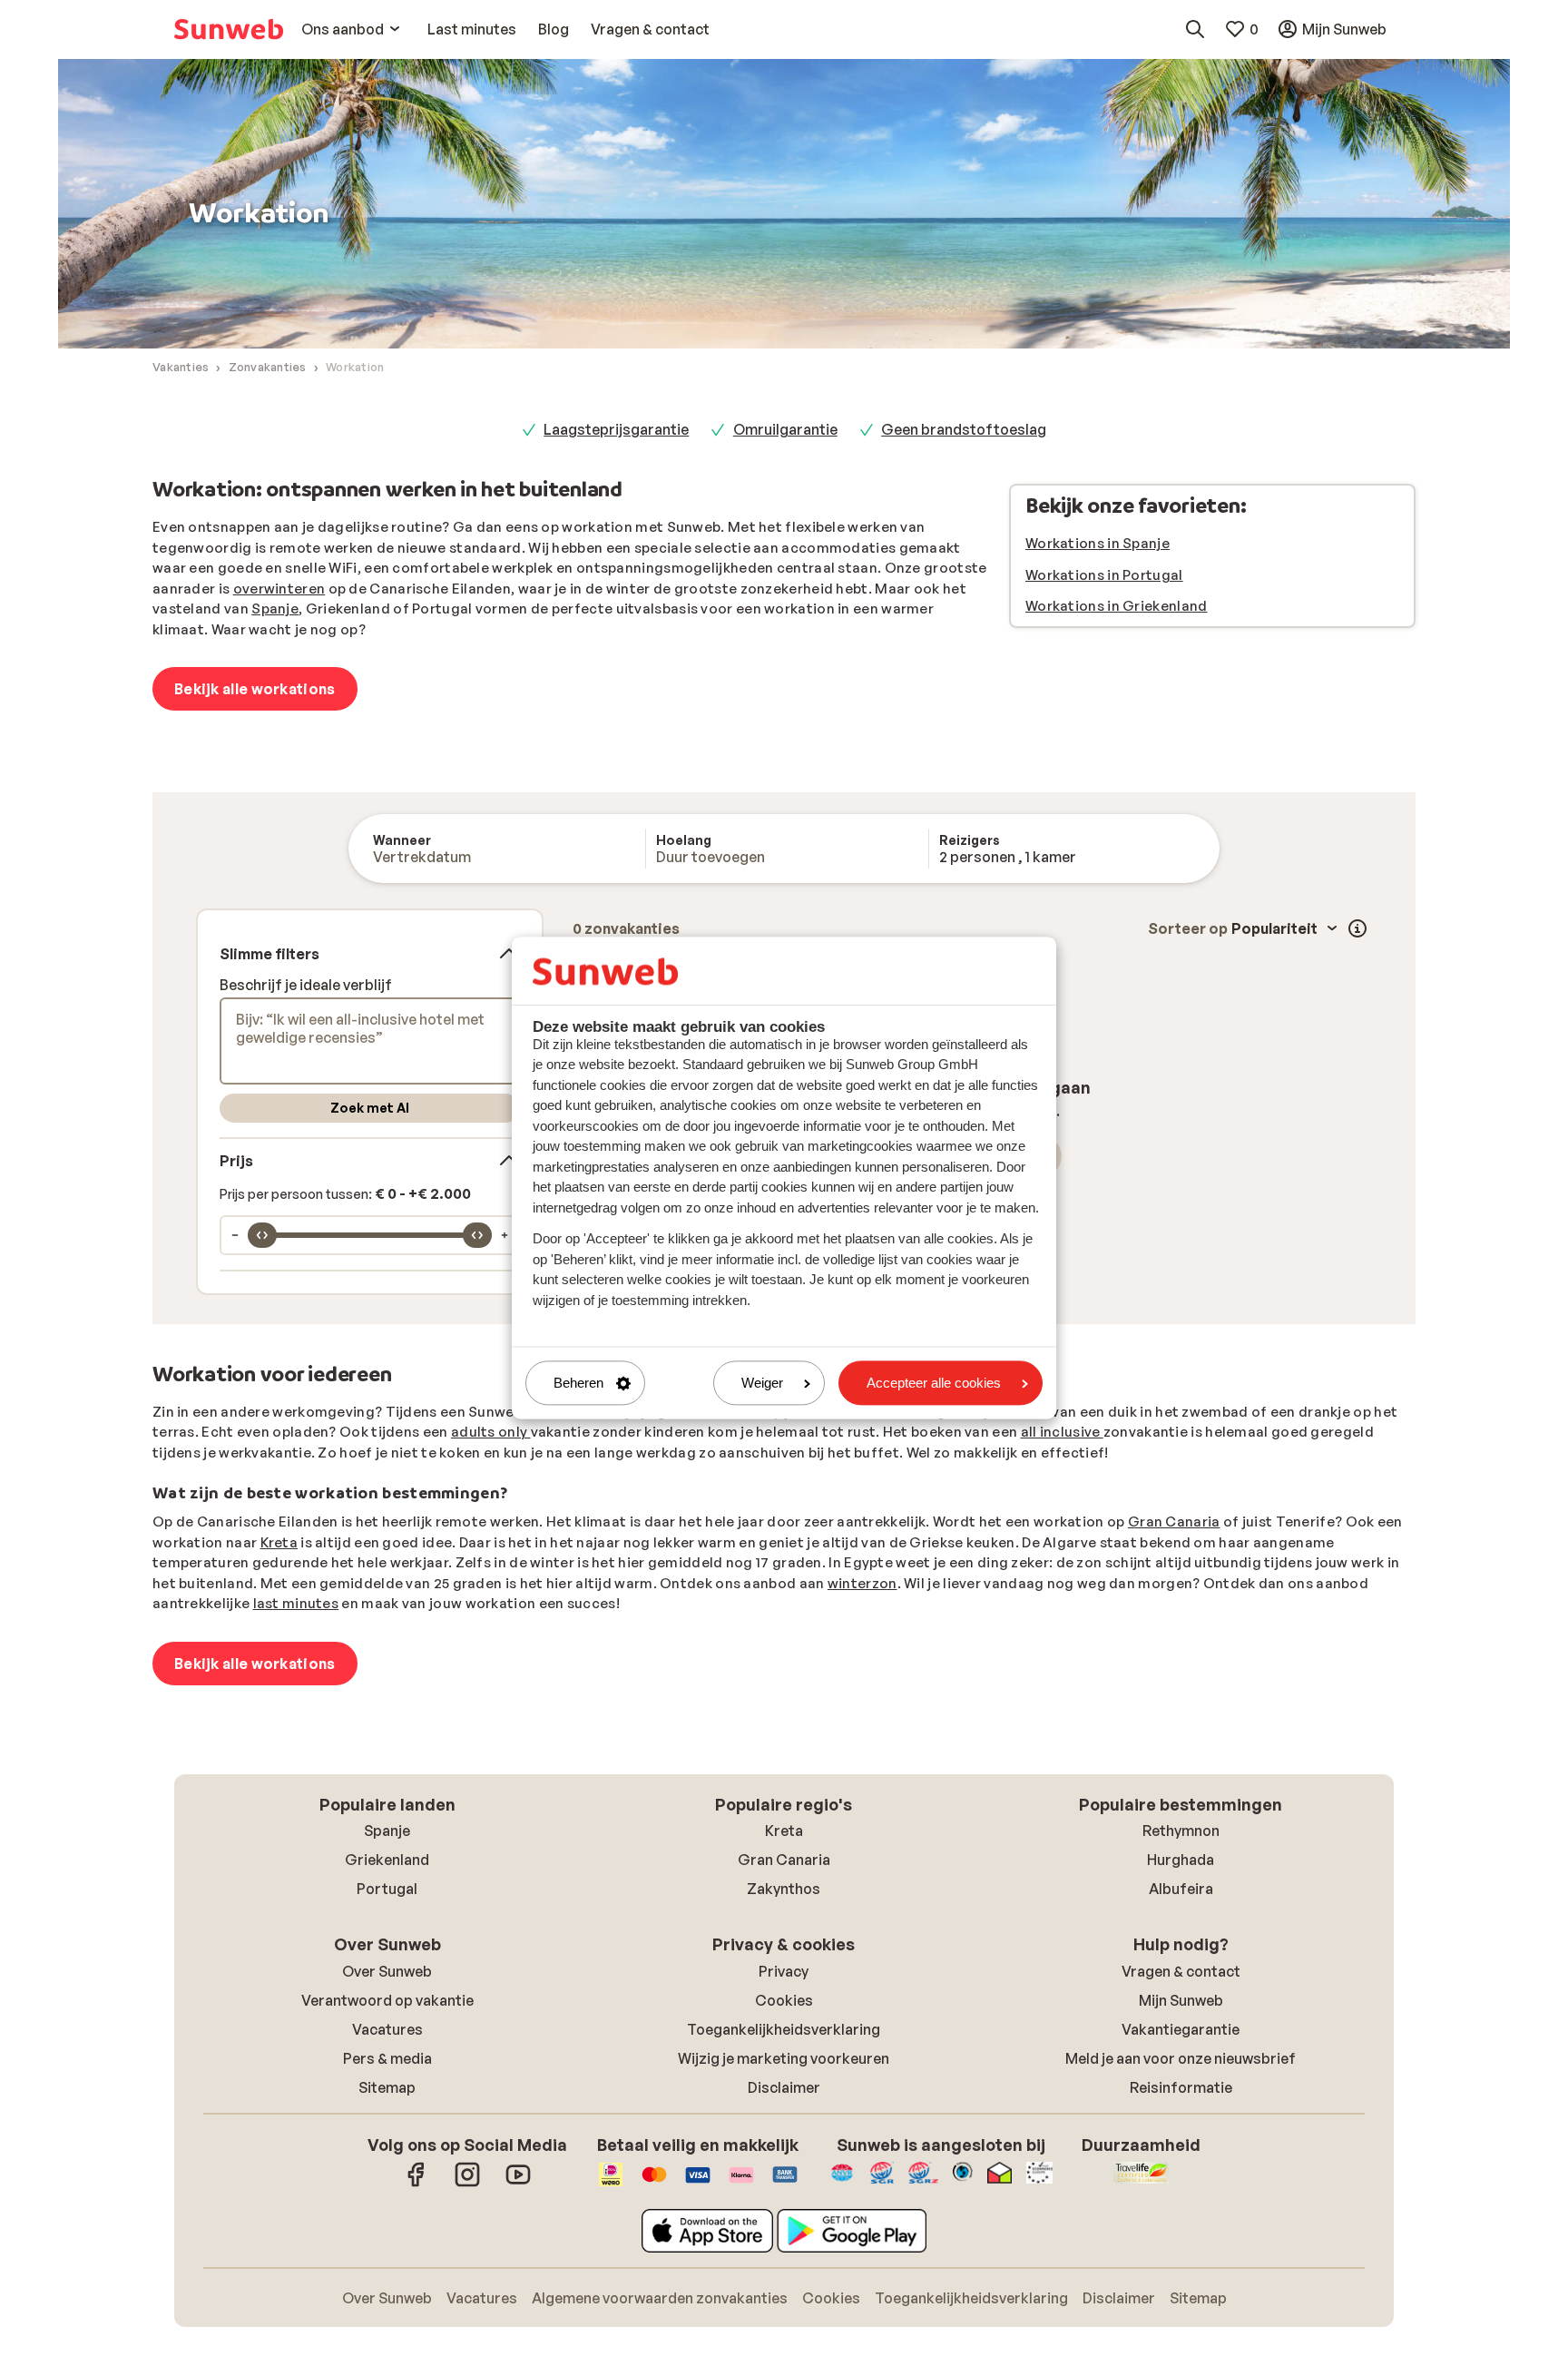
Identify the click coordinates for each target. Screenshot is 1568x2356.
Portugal (387, 1889)
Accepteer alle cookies (934, 1383)
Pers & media (387, 2058)
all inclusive (1062, 1432)
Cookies (784, 2000)
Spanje (275, 609)
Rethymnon (1181, 1831)
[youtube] (518, 2184)
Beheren (578, 1383)
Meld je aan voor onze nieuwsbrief (1181, 2058)
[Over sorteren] (1357, 928)
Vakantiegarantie (1181, 2029)
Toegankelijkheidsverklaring (784, 2029)
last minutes (296, 1603)
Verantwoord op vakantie (387, 2000)
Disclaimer (784, 2087)
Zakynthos (784, 1889)
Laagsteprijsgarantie (616, 429)
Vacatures (387, 2029)
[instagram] (467, 2184)
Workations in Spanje (1098, 543)
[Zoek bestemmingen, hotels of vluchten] (1195, 29)
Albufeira (1181, 1889)
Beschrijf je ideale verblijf (306, 985)
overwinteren (279, 589)
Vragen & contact (1181, 1971)
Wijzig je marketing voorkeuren (784, 2058)
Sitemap (387, 2087)
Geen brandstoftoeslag (964, 429)
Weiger (762, 1383)
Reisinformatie (1181, 2087)
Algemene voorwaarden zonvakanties (660, 2298)
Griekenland (387, 1860)
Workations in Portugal (1104, 575)
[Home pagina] (229, 29)
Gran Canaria (1174, 1522)
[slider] (262, 1235)
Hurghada (1181, 1860)
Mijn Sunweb (1181, 2000)
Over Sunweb (387, 1971)
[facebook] (416, 2184)
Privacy (784, 1971)
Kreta (279, 1542)
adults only (491, 1432)
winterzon (862, 1583)
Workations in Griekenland (1117, 606)
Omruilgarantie (785, 429)
